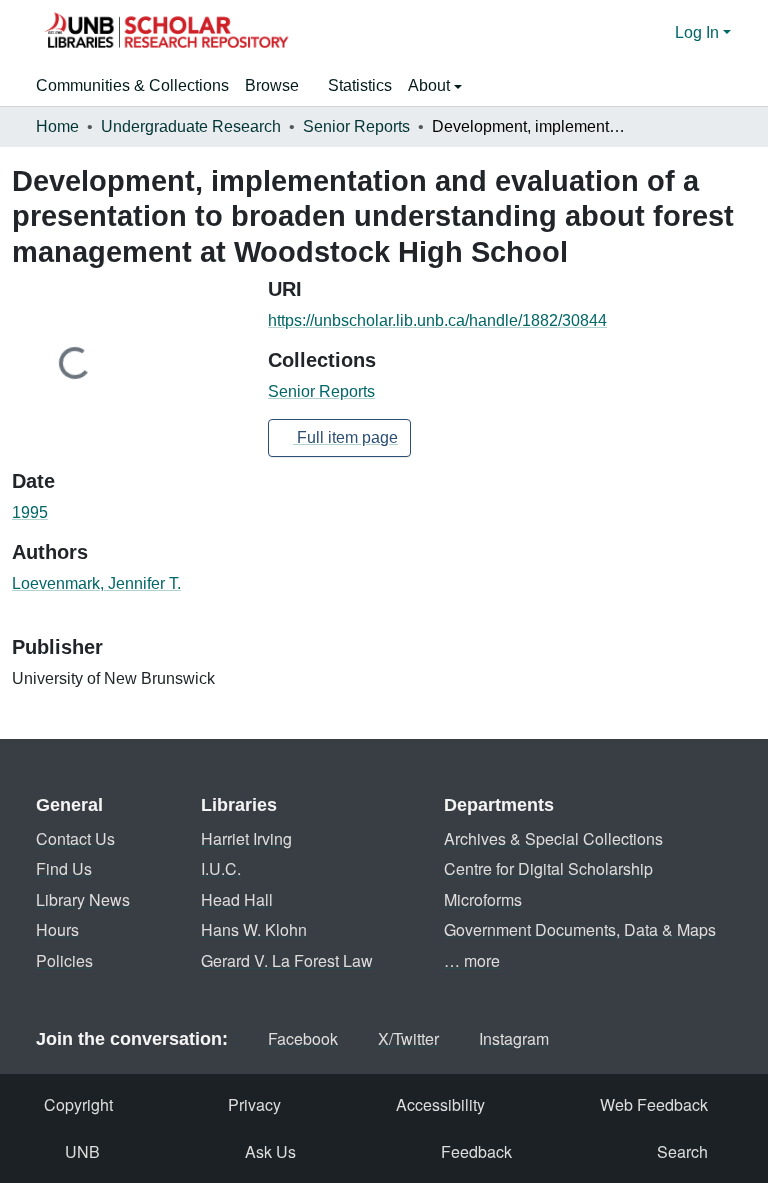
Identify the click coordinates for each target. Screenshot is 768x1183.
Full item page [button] (345, 437)
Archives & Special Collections (553, 838)
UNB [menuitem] (82, 1151)
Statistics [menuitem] (360, 85)
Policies (64, 960)
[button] (166, 33)
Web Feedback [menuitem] (654, 1104)
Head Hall (237, 899)
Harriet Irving (246, 838)
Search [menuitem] (682, 1151)
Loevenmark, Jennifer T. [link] (96, 583)
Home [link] (57, 126)
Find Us (64, 868)
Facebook (303, 1038)
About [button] (431, 85)
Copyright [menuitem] (78, 1104)
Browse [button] (272, 85)
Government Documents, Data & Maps (580, 929)
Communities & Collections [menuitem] (132, 85)
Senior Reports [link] (356, 126)
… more (472, 960)
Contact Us (75, 838)
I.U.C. (221, 868)
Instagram (514, 1038)
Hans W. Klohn (254, 929)
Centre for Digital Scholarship (548, 868)
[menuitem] (278, 86)
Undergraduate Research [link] (191, 126)
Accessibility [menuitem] (440, 1104)
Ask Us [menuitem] (270, 1151)
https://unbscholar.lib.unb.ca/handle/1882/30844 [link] (437, 320)
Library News (83, 899)
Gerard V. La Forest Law (287, 960)
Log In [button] (699, 32)
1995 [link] (30, 512)
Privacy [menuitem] (254, 1104)
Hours (57, 929)
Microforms (483, 899)
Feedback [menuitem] (476, 1151)
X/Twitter (408, 1038)
